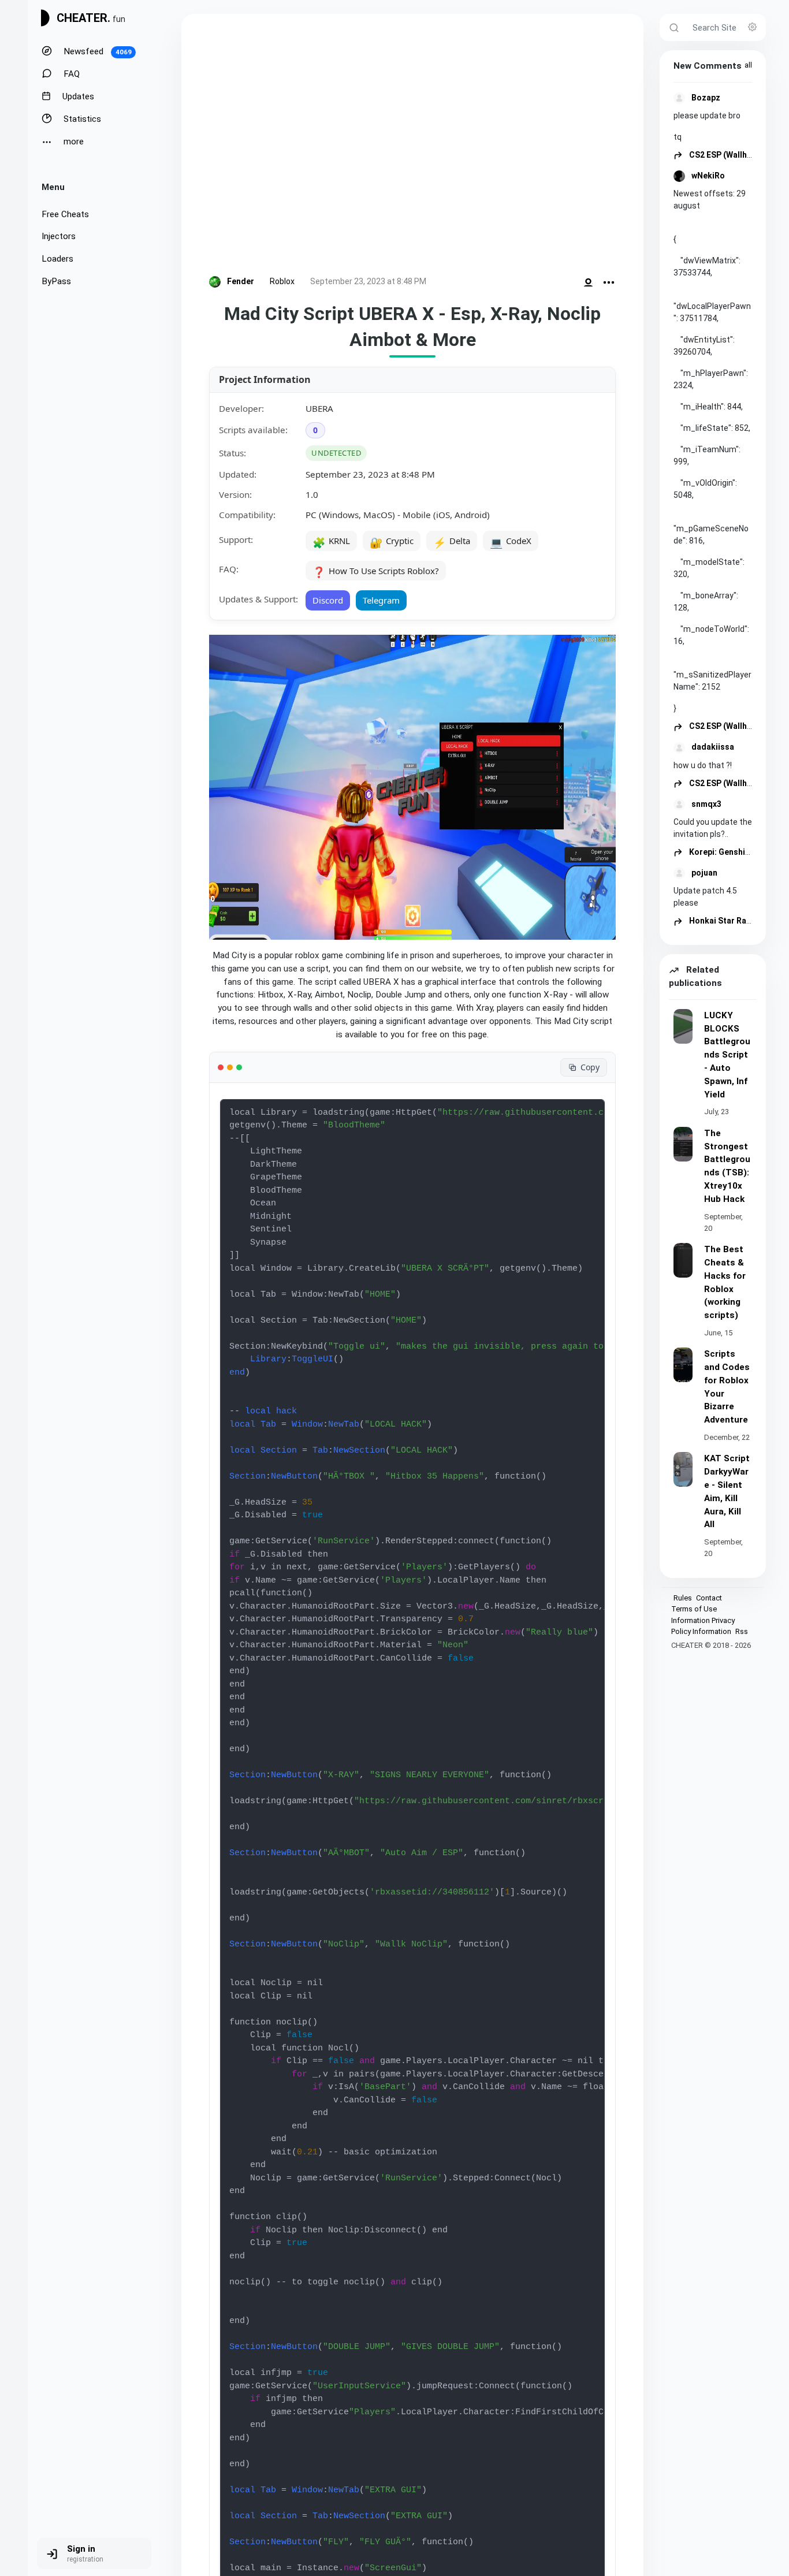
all (748, 65)
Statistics (81, 119)
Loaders (57, 259)
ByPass (56, 281)
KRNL (331, 542)
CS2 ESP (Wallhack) (725, 155)
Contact (709, 1598)
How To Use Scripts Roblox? (376, 572)
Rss (742, 1631)
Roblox (282, 281)
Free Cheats (65, 214)
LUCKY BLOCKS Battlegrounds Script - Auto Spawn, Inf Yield (727, 1055)
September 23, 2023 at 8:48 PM (368, 281)
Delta (452, 542)
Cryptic (392, 542)
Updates (77, 96)
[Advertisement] (412, 147)
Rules (683, 1598)
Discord (328, 600)
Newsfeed (96, 51)
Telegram (381, 600)
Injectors (59, 236)
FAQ (70, 74)
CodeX (511, 542)
